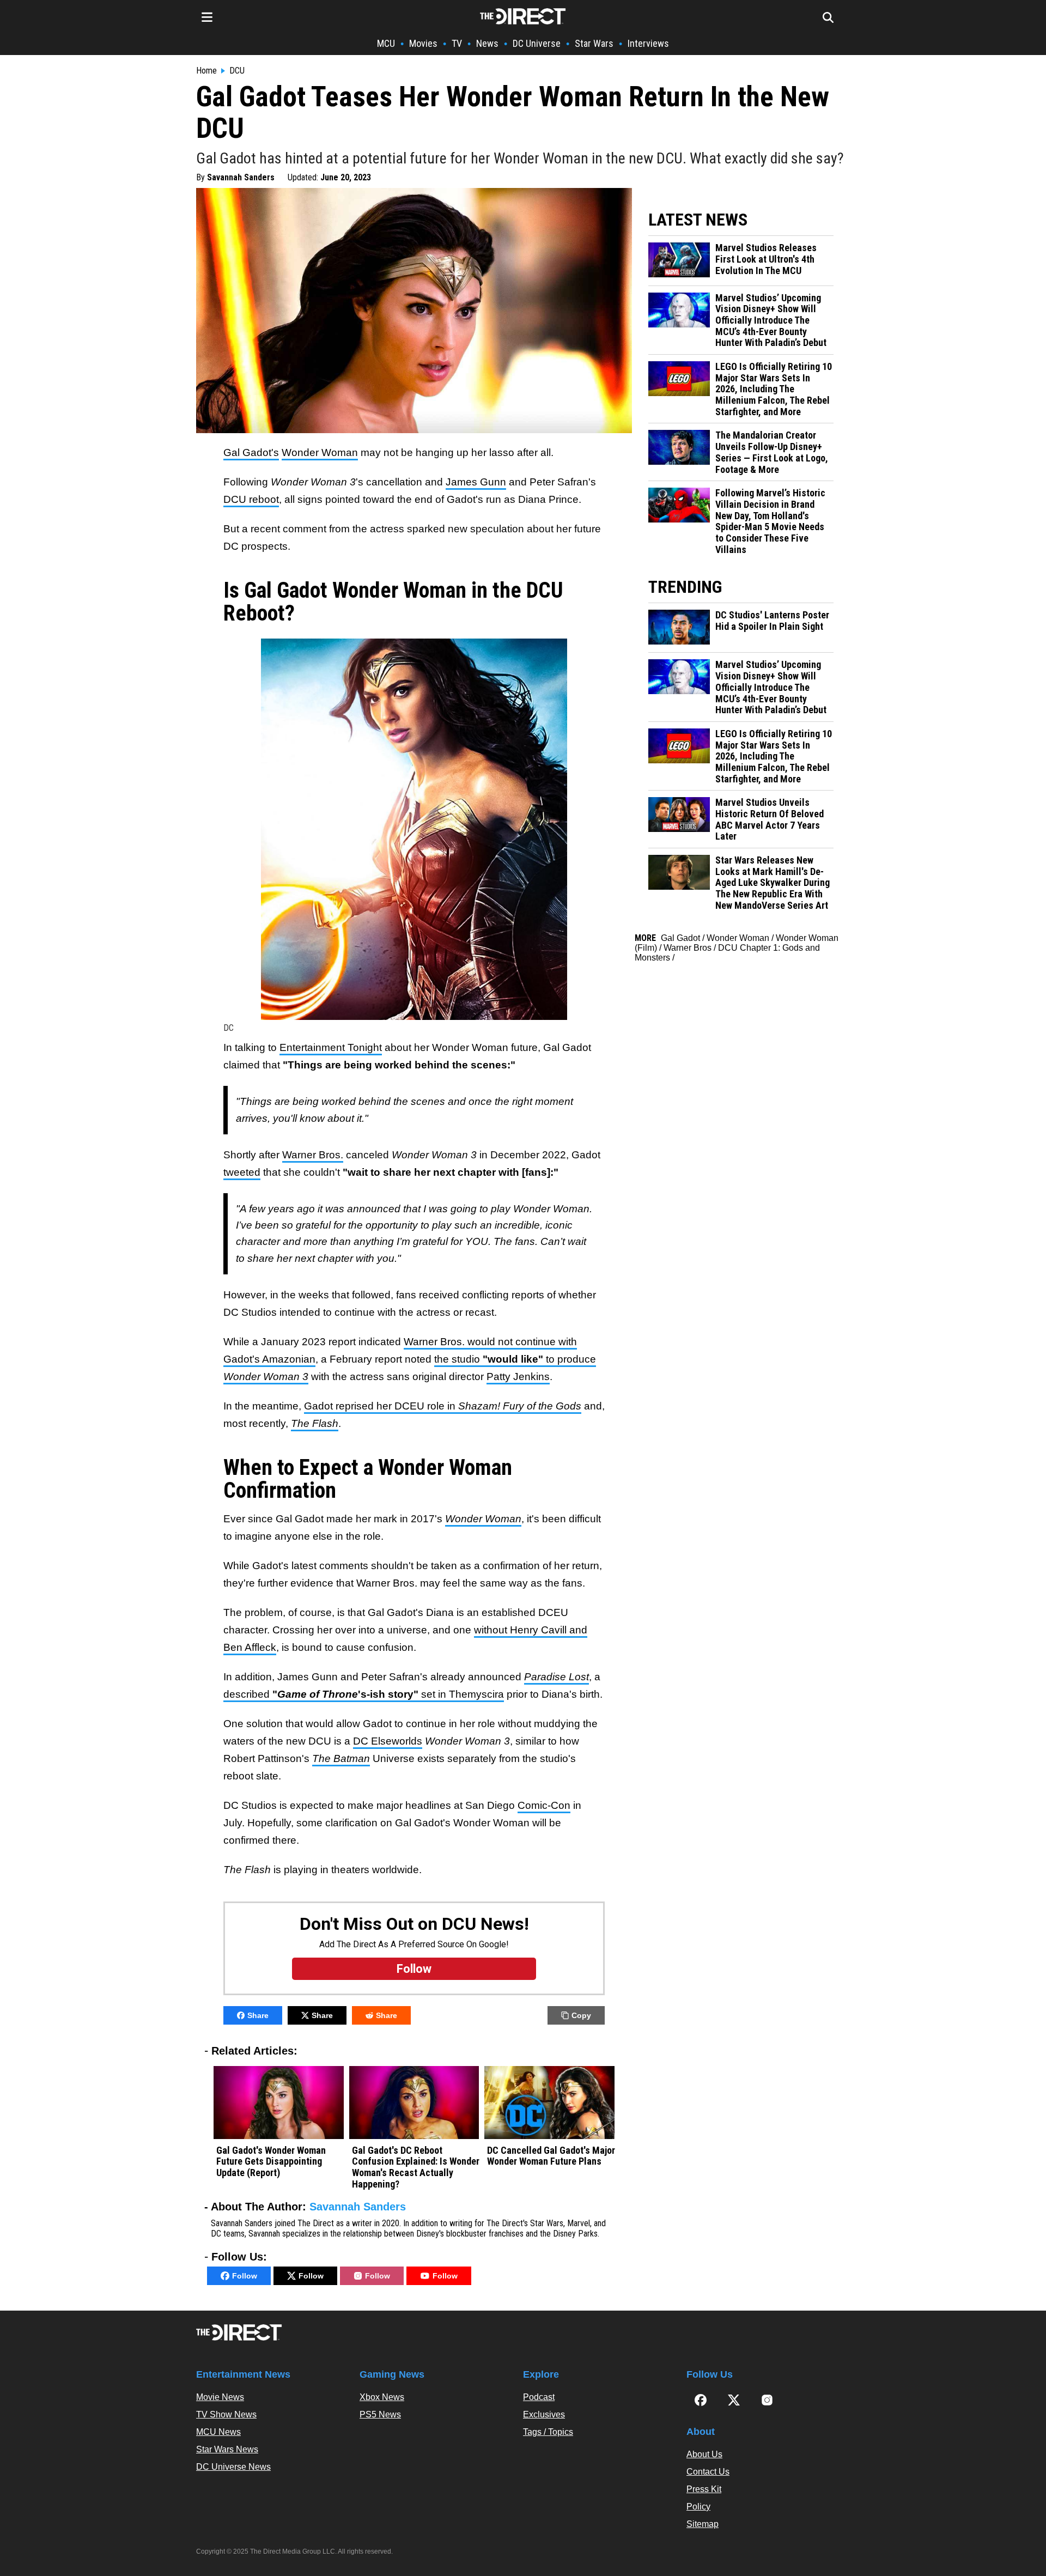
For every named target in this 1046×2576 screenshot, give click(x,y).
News (487, 43)
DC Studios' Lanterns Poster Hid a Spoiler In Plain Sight (772, 621)
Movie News (220, 2397)
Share (258, 2015)
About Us (704, 2454)
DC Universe (537, 43)
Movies (423, 43)
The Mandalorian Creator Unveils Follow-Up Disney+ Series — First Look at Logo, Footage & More (772, 452)
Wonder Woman (320, 452)
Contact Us (708, 2472)
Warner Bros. (313, 1155)
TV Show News (226, 2414)
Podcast (539, 2397)
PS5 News (380, 2414)
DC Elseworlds (388, 1741)
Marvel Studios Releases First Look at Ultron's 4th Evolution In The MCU (766, 259)
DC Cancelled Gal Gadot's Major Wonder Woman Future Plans (551, 2156)
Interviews (648, 43)
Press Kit (704, 2489)
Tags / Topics (548, 2432)
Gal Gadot (680, 938)
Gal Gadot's (251, 452)
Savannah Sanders (241, 177)
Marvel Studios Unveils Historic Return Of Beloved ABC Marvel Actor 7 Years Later (770, 819)
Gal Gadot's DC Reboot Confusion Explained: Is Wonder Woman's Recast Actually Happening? (416, 2167)
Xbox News (382, 2397)
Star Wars (594, 43)
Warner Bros (688, 948)
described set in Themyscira (364, 1694)
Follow (245, 2276)
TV (457, 43)
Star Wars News (227, 2449)
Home (206, 71)
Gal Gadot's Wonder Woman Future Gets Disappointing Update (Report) (271, 2162)
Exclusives (544, 2414)
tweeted (242, 1172)
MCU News (218, 2432)
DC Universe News (233, 2467)
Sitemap (703, 2524)
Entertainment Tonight (331, 1047)
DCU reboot (251, 499)
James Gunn (476, 482)
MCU (386, 43)
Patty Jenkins (518, 1377)
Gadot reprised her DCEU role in (443, 1406)
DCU (237, 71)
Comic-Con (544, 1805)
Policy (698, 2507)
